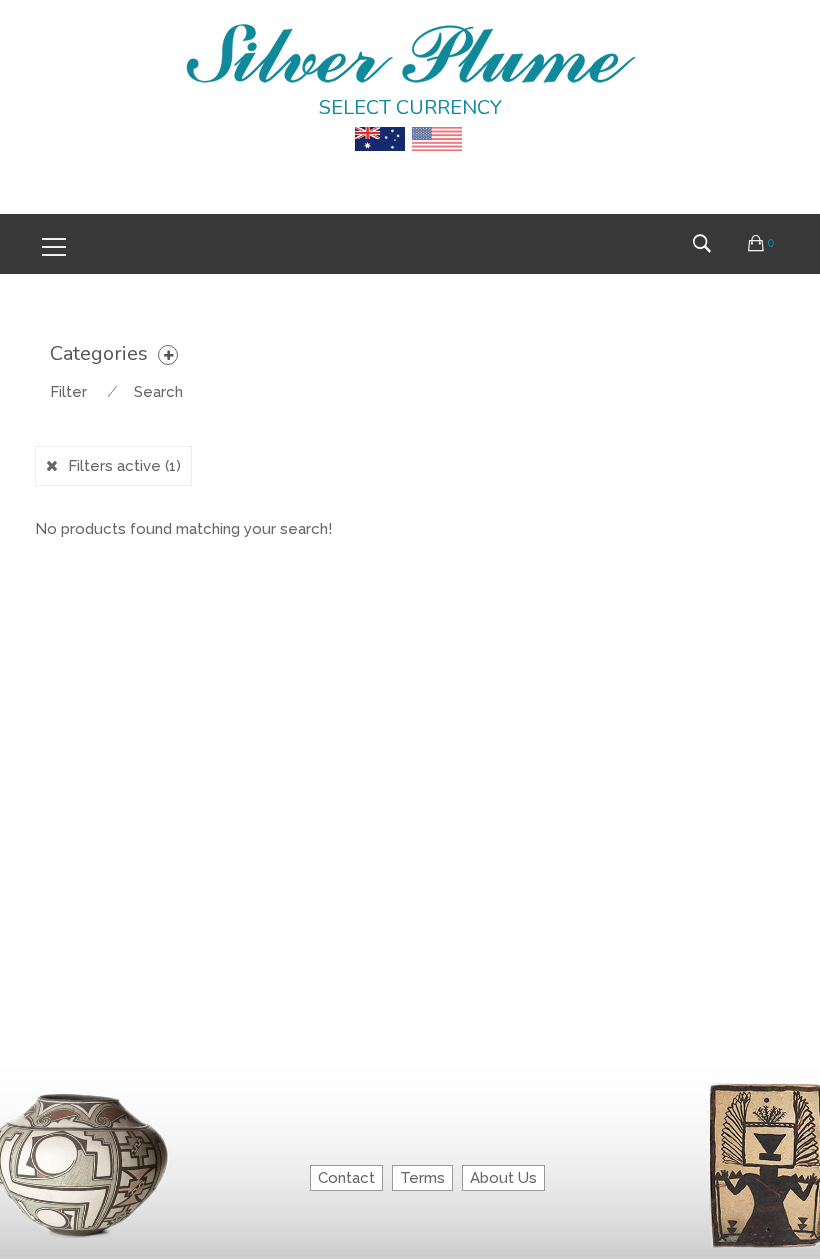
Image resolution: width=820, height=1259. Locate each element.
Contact (346, 1178)
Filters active (124, 466)
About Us (503, 1178)
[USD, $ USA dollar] (437, 125)
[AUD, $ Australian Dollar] (380, 125)
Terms (422, 1178)
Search (158, 392)
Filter (68, 392)
